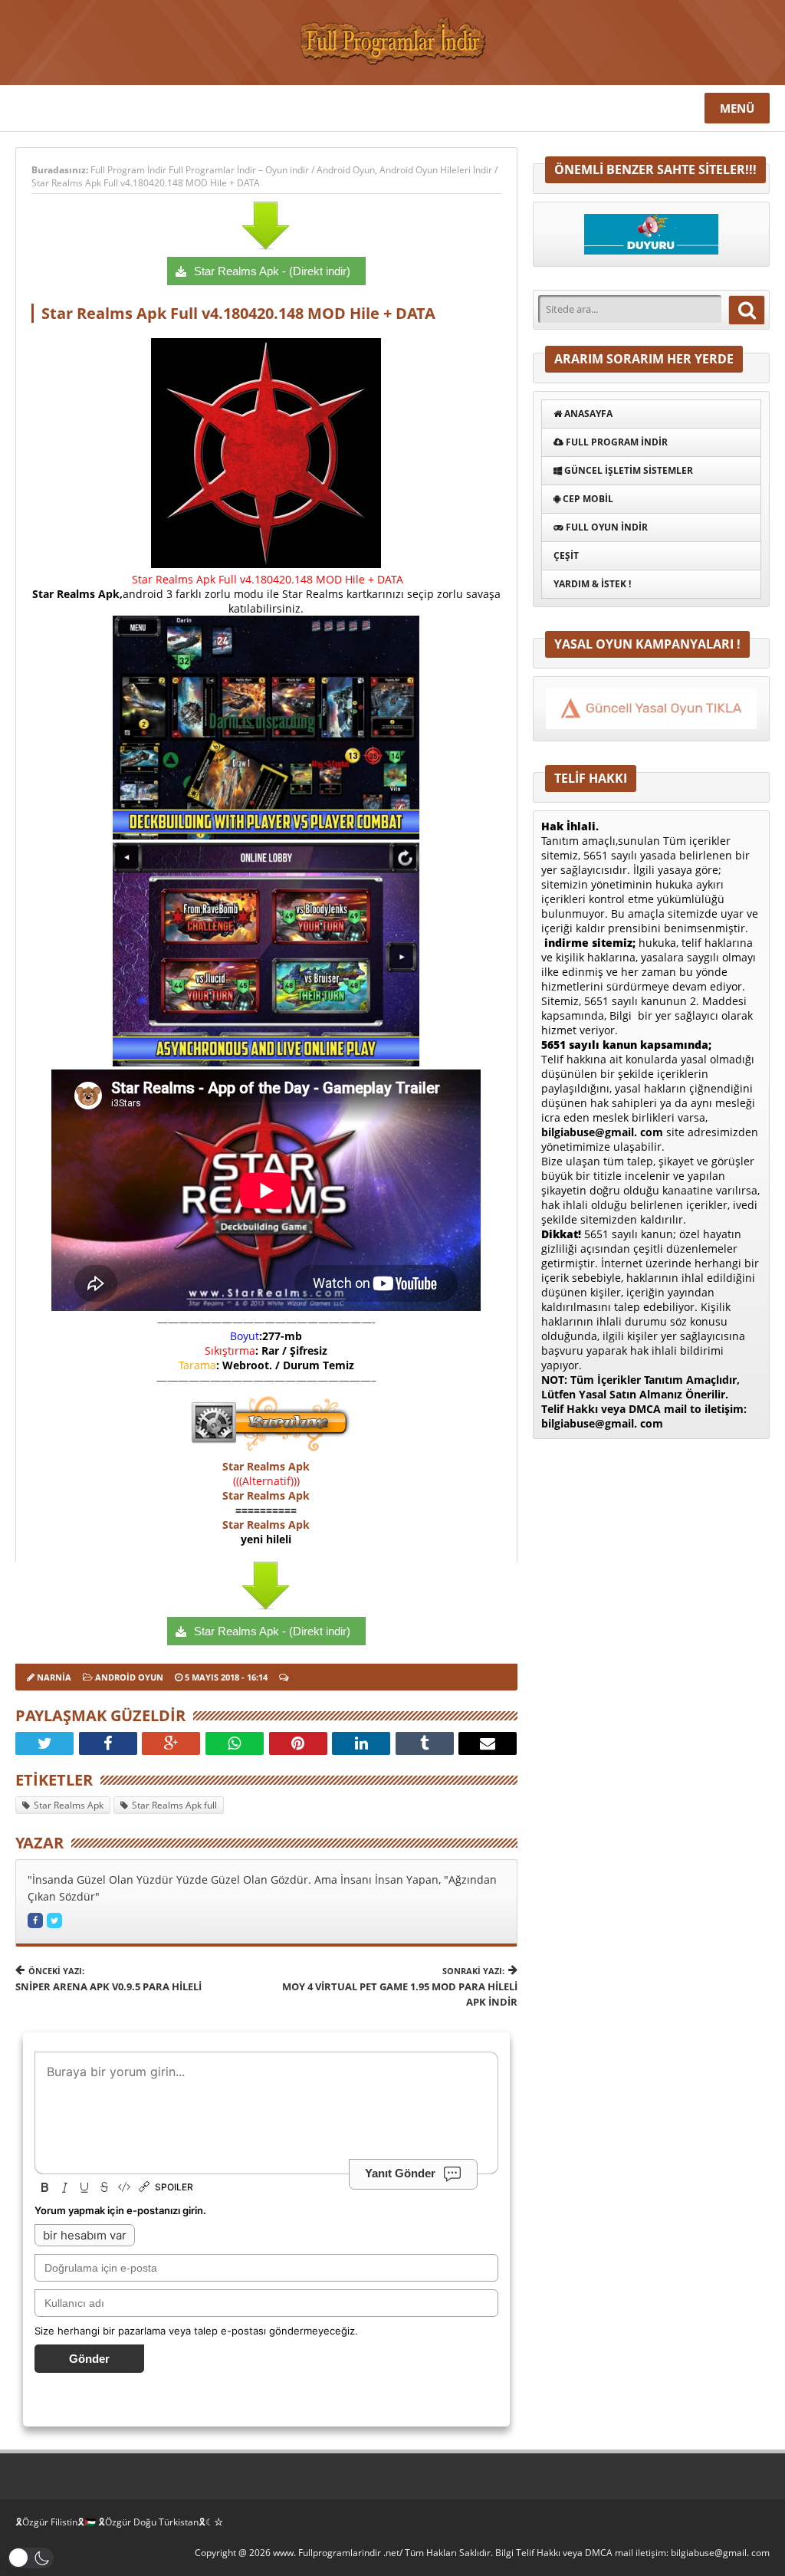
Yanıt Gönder (400, 2173)
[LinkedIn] (361, 1743)
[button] (31, 2558)
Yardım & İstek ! (592, 584)
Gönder (89, 2359)
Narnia (54, 1677)
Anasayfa (587, 414)
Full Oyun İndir (606, 527)
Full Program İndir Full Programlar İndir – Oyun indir (201, 170)
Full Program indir (616, 442)
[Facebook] (108, 1743)
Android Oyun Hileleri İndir (436, 170)
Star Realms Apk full (174, 1805)
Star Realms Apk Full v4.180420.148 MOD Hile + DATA (146, 183)
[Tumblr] (425, 1743)
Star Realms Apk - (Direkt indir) (272, 271)
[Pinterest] (298, 1743)
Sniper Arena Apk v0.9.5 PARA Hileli (108, 1979)
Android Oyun (346, 170)
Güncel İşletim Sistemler (627, 470)
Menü (737, 108)
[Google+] (171, 1743)
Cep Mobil (587, 499)
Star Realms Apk (266, 1466)
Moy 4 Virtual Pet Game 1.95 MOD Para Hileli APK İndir (399, 1987)
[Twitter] (44, 1743)
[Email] (488, 1743)
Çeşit (566, 555)
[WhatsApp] (235, 1743)
